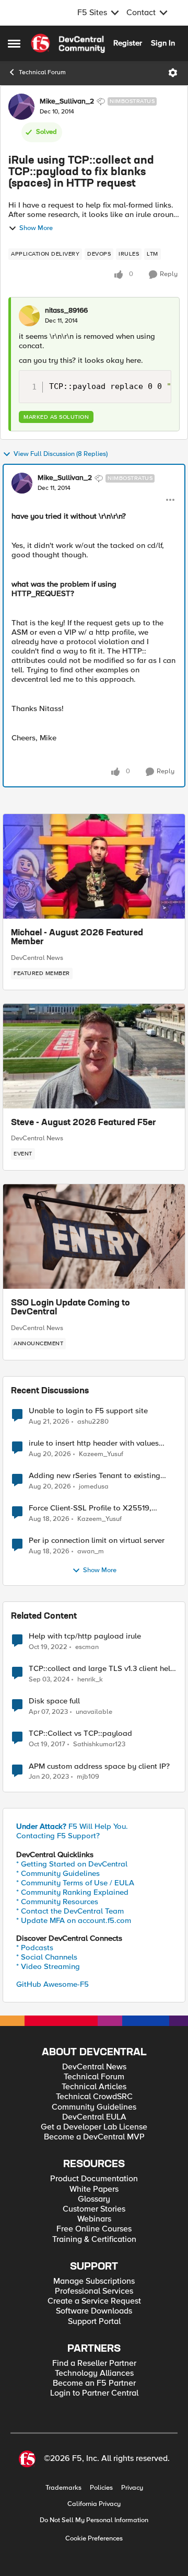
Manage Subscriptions (94, 2281)
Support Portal (94, 2322)
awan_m (91, 1552)
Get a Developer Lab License (94, 2127)
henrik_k (90, 1680)
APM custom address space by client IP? (99, 1766)
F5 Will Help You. (72, 1826)
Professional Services (94, 2291)
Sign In (163, 43)
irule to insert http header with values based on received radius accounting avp (101, 1443)
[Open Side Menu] (14, 43)
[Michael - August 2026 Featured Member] (94, 866)
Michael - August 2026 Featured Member (77, 938)
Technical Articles (94, 2087)
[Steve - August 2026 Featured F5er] (94, 1056)
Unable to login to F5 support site (88, 1411)
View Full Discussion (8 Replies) (61, 454)
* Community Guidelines (58, 1873)
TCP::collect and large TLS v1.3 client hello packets (103, 1669)
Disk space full (54, 1701)
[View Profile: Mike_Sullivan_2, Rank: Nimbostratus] (21, 107)
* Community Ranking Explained (72, 1892)
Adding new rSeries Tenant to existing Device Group (95, 1476)
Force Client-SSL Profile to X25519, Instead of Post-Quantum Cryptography (98, 1508)
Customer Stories (94, 2209)
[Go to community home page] (68, 43)
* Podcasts (35, 1948)
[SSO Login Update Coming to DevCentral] (94, 1237)
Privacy (132, 2488)
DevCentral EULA (94, 2117)
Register (128, 43)
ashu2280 (93, 1422)
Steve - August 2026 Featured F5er (84, 1123)
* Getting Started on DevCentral (72, 1864)
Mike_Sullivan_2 (67, 101)
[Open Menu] (173, 73)
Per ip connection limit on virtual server (97, 1541)
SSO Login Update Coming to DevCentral (70, 1308)
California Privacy (94, 2504)
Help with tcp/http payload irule (85, 1636)
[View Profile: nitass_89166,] (29, 316)
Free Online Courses (94, 2229)
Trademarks (63, 2488)
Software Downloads (94, 2311)
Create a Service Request (94, 2301)
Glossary (94, 2199)
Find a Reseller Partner (94, 2363)
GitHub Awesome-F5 (52, 1984)
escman (87, 1647)
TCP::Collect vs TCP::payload (80, 1733)
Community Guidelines (94, 2107)
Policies (101, 2488)
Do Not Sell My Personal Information (94, 2520)
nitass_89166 (66, 311)
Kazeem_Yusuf (101, 1454)
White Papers (94, 2189)
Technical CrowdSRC (94, 2097)
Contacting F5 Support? (58, 1836)
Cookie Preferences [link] (94, 2538)
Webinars (94, 2219)
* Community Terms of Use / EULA (75, 1883)
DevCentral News (37, 958)
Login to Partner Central (94, 2393)
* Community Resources (57, 1902)
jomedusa (94, 1487)
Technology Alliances (94, 2373)
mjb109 (88, 1777)
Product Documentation (94, 2179)
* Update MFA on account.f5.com (74, 1920)
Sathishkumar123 (99, 1744)
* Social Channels (47, 1957)
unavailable (94, 1712)
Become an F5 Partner (94, 2383)
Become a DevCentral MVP (94, 2137)
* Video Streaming (48, 1966)
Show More (36, 228)
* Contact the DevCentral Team (70, 1911)
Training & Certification (94, 2240)
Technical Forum (42, 72)
